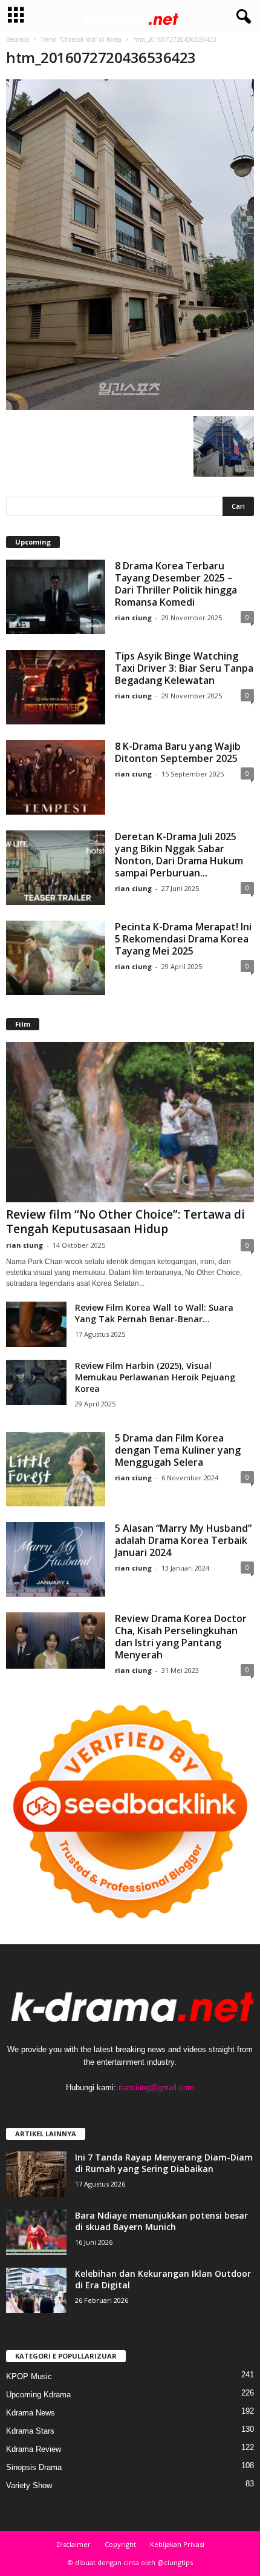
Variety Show (29, 2485)
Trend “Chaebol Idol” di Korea (81, 39)
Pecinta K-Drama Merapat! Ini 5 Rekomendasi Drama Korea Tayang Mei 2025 (183, 939)
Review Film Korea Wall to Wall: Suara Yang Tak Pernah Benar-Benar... (154, 1313)
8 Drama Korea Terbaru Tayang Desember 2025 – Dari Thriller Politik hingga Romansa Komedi (176, 584)
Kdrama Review (34, 2449)
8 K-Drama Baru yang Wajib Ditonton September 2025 (178, 752)
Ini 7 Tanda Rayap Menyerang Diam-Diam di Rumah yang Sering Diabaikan (164, 2163)
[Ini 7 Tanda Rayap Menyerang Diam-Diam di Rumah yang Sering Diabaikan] (36, 2174)
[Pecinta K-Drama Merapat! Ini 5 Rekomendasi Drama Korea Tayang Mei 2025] (56, 958)
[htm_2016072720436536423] (130, 245)
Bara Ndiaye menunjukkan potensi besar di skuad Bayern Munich (161, 2221)
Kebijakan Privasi (177, 2544)
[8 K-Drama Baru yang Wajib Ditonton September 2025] (56, 777)
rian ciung (133, 618)
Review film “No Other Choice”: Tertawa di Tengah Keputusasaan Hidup (125, 1222)
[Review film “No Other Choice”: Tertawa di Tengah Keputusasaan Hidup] (130, 1122)
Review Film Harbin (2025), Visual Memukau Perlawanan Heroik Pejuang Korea (155, 1377)
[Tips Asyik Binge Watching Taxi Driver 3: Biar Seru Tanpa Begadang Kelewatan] (56, 687)
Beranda (18, 39)
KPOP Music (29, 2376)
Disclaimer (73, 2544)
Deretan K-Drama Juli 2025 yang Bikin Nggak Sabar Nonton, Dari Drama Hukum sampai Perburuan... (179, 855)
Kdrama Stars (30, 2431)
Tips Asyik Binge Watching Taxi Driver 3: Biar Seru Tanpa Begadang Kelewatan (184, 668)
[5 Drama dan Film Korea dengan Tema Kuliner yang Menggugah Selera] (56, 1469)
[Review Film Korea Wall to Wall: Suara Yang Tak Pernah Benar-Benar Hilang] (36, 1324)
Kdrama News (31, 2413)
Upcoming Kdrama (38, 2395)
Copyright (120, 2544)
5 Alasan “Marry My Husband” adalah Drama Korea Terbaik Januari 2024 (183, 1540)
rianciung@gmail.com (156, 2088)
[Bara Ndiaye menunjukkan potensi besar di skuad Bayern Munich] (36, 2232)
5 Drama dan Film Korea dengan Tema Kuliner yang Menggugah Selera (178, 1450)
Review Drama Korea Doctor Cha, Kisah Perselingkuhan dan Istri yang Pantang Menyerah (181, 1637)
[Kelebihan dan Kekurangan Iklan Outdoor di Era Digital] (36, 2290)
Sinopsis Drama (34, 2467)
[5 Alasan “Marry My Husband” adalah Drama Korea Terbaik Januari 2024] (56, 1559)
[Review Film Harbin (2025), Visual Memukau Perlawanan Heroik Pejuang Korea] (36, 1382)
